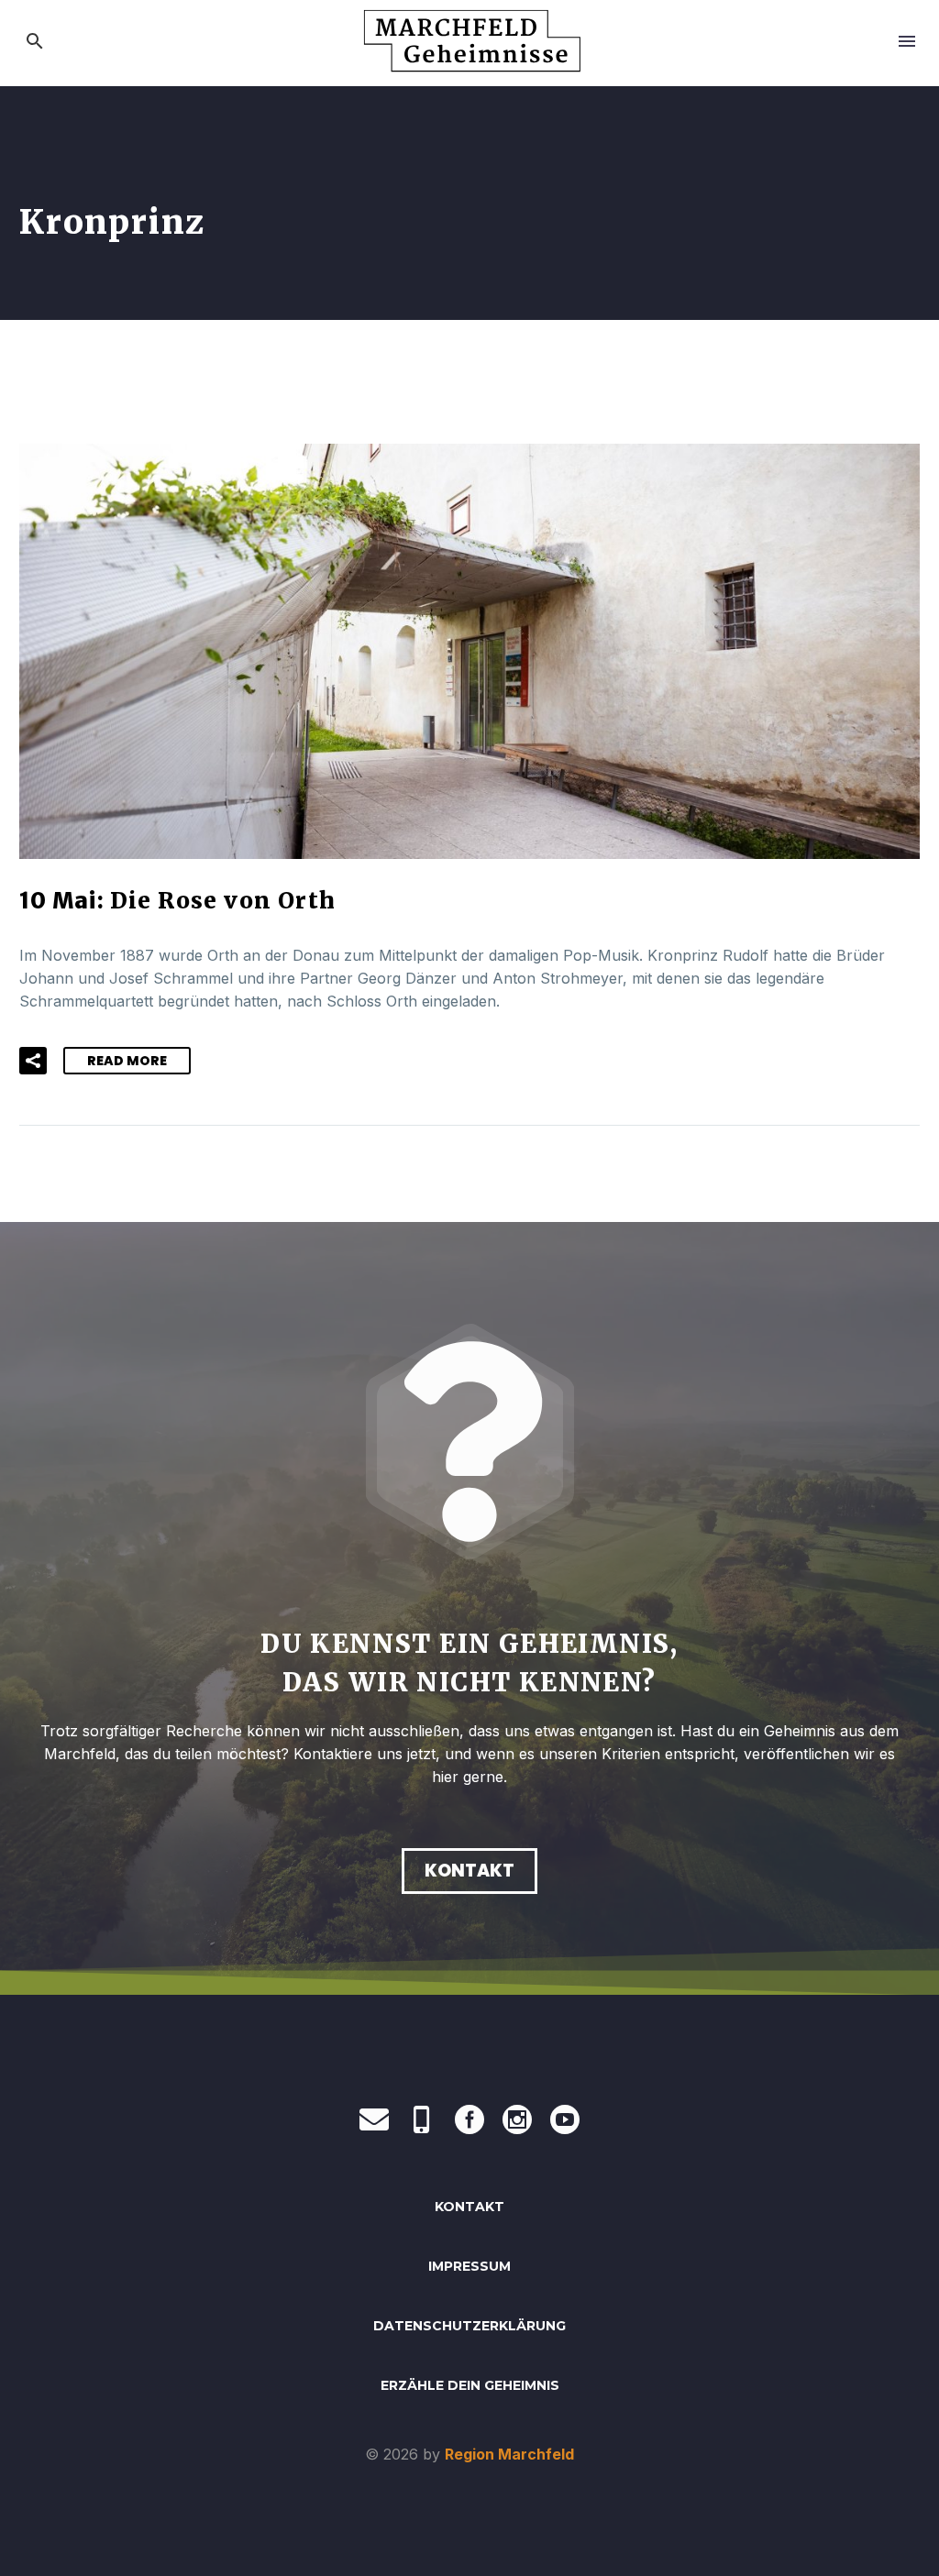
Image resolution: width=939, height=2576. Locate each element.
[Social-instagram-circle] (517, 2119)
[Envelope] (374, 2119)
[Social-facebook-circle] (469, 2119)
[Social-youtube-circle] (565, 2119)
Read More (127, 1061)
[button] (35, 41)
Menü (907, 41)
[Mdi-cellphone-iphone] (422, 2119)
